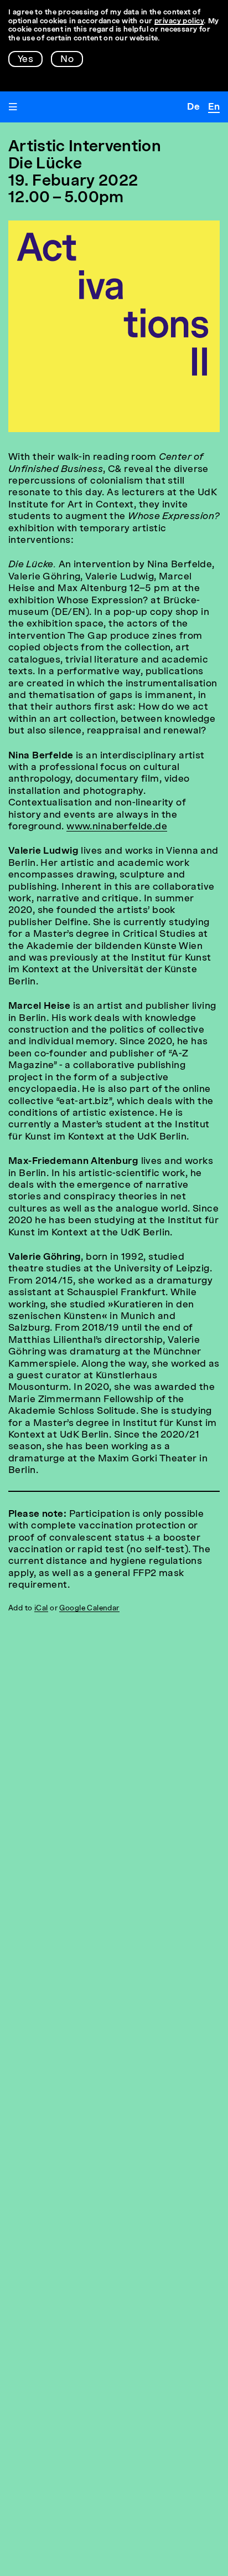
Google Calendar (89, 1608)
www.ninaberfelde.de (117, 827)
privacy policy (179, 21)
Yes (25, 60)
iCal (41, 1608)
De (193, 107)
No (67, 60)
